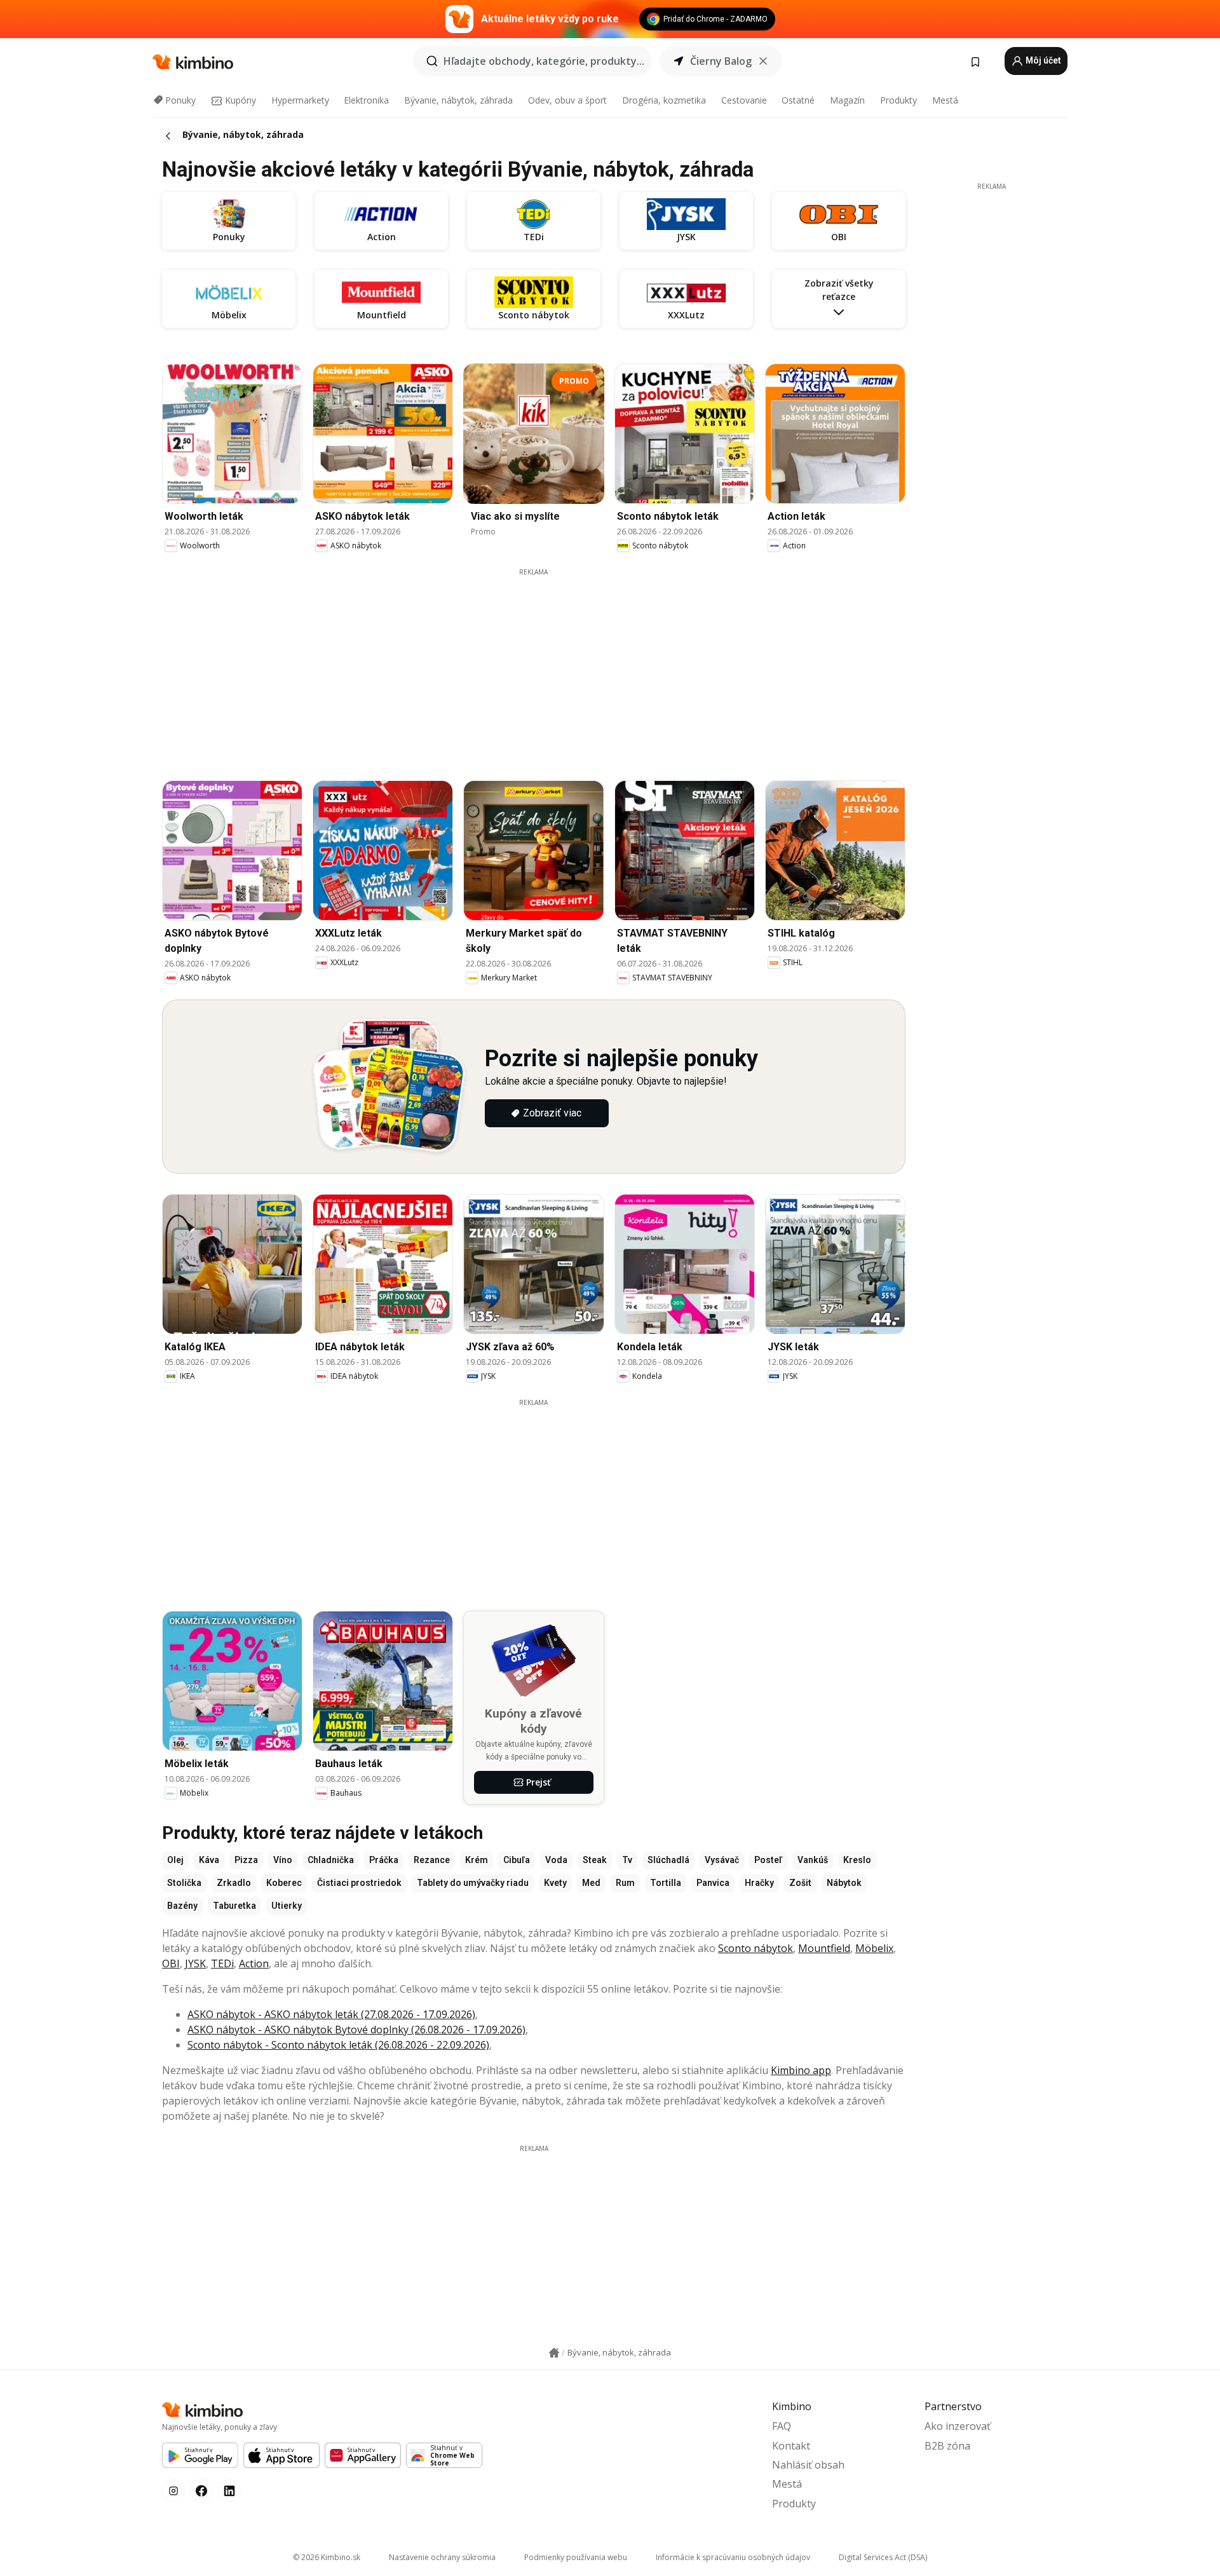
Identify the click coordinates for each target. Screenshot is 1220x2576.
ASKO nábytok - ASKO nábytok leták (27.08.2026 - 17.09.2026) (331, 2014)
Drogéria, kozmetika (664, 100)
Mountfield (824, 1948)
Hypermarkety (300, 100)
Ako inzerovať (958, 2426)
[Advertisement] (534, 666)
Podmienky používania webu (576, 2557)
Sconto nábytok (756, 1948)
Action (254, 1963)
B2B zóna (947, 2446)
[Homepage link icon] (554, 2353)
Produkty (898, 100)
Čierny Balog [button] (721, 61)
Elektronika (366, 100)
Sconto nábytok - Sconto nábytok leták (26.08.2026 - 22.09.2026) (338, 2045)
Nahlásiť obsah (808, 2465)
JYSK (195, 1963)
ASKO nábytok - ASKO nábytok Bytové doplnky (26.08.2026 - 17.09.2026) (356, 2030)
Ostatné (798, 100)
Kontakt (791, 2446)
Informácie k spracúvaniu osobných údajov (733, 2557)
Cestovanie (744, 100)
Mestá (945, 100)
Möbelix (874, 1948)
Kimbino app (801, 2070)
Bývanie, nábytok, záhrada (458, 100)
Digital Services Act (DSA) (883, 2557)
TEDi (222, 1963)
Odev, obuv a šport (567, 100)
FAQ (782, 2426)
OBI (171, 1963)
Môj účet (1042, 60)
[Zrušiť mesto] (763, 61)
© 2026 (327, 2557)
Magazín (847, 100)
